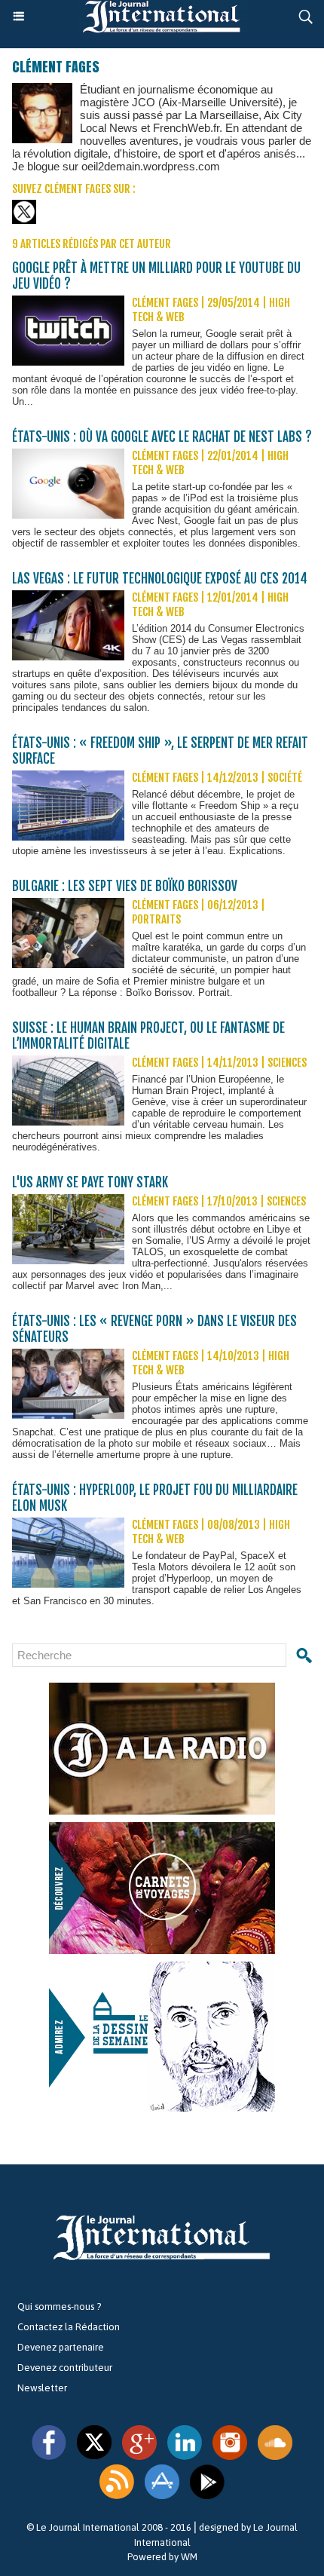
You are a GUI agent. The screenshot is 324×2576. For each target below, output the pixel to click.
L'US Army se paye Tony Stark (90, 1182)
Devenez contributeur (65, 2368)
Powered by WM (162, 2557)
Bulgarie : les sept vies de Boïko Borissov (125, 886)
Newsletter (42, 2388)
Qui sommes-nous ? (59, 2306)
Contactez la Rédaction (69, 2327)
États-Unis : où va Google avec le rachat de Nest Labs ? (162, 437)
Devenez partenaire (61, 2347)
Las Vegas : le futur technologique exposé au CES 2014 (160, 579)
